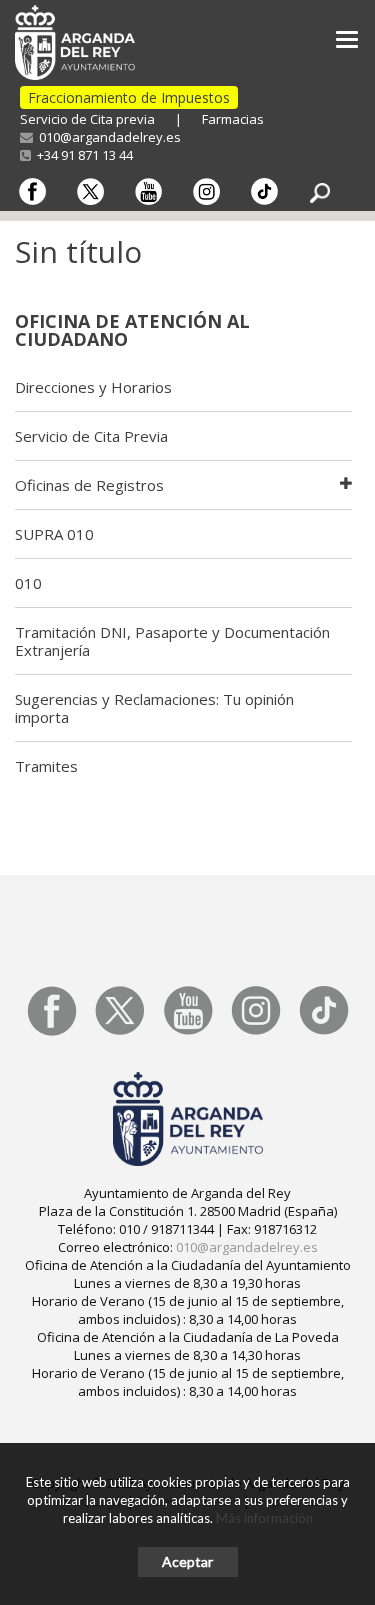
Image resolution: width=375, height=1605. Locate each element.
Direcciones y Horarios (93, 387)
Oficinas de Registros (89, 485)
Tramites (46, 766)
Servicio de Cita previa (87, 119)
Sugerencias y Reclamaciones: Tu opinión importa (154, 708)
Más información (264, 1518)
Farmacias (233, 119)
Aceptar (187, 1561)
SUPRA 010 (54, 534)
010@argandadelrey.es (107, 137)
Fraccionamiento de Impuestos (129, 97)
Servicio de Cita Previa (91, 436)
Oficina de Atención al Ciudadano (132, 330)
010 (28, 583)
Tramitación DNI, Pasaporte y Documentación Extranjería (172, 641)
